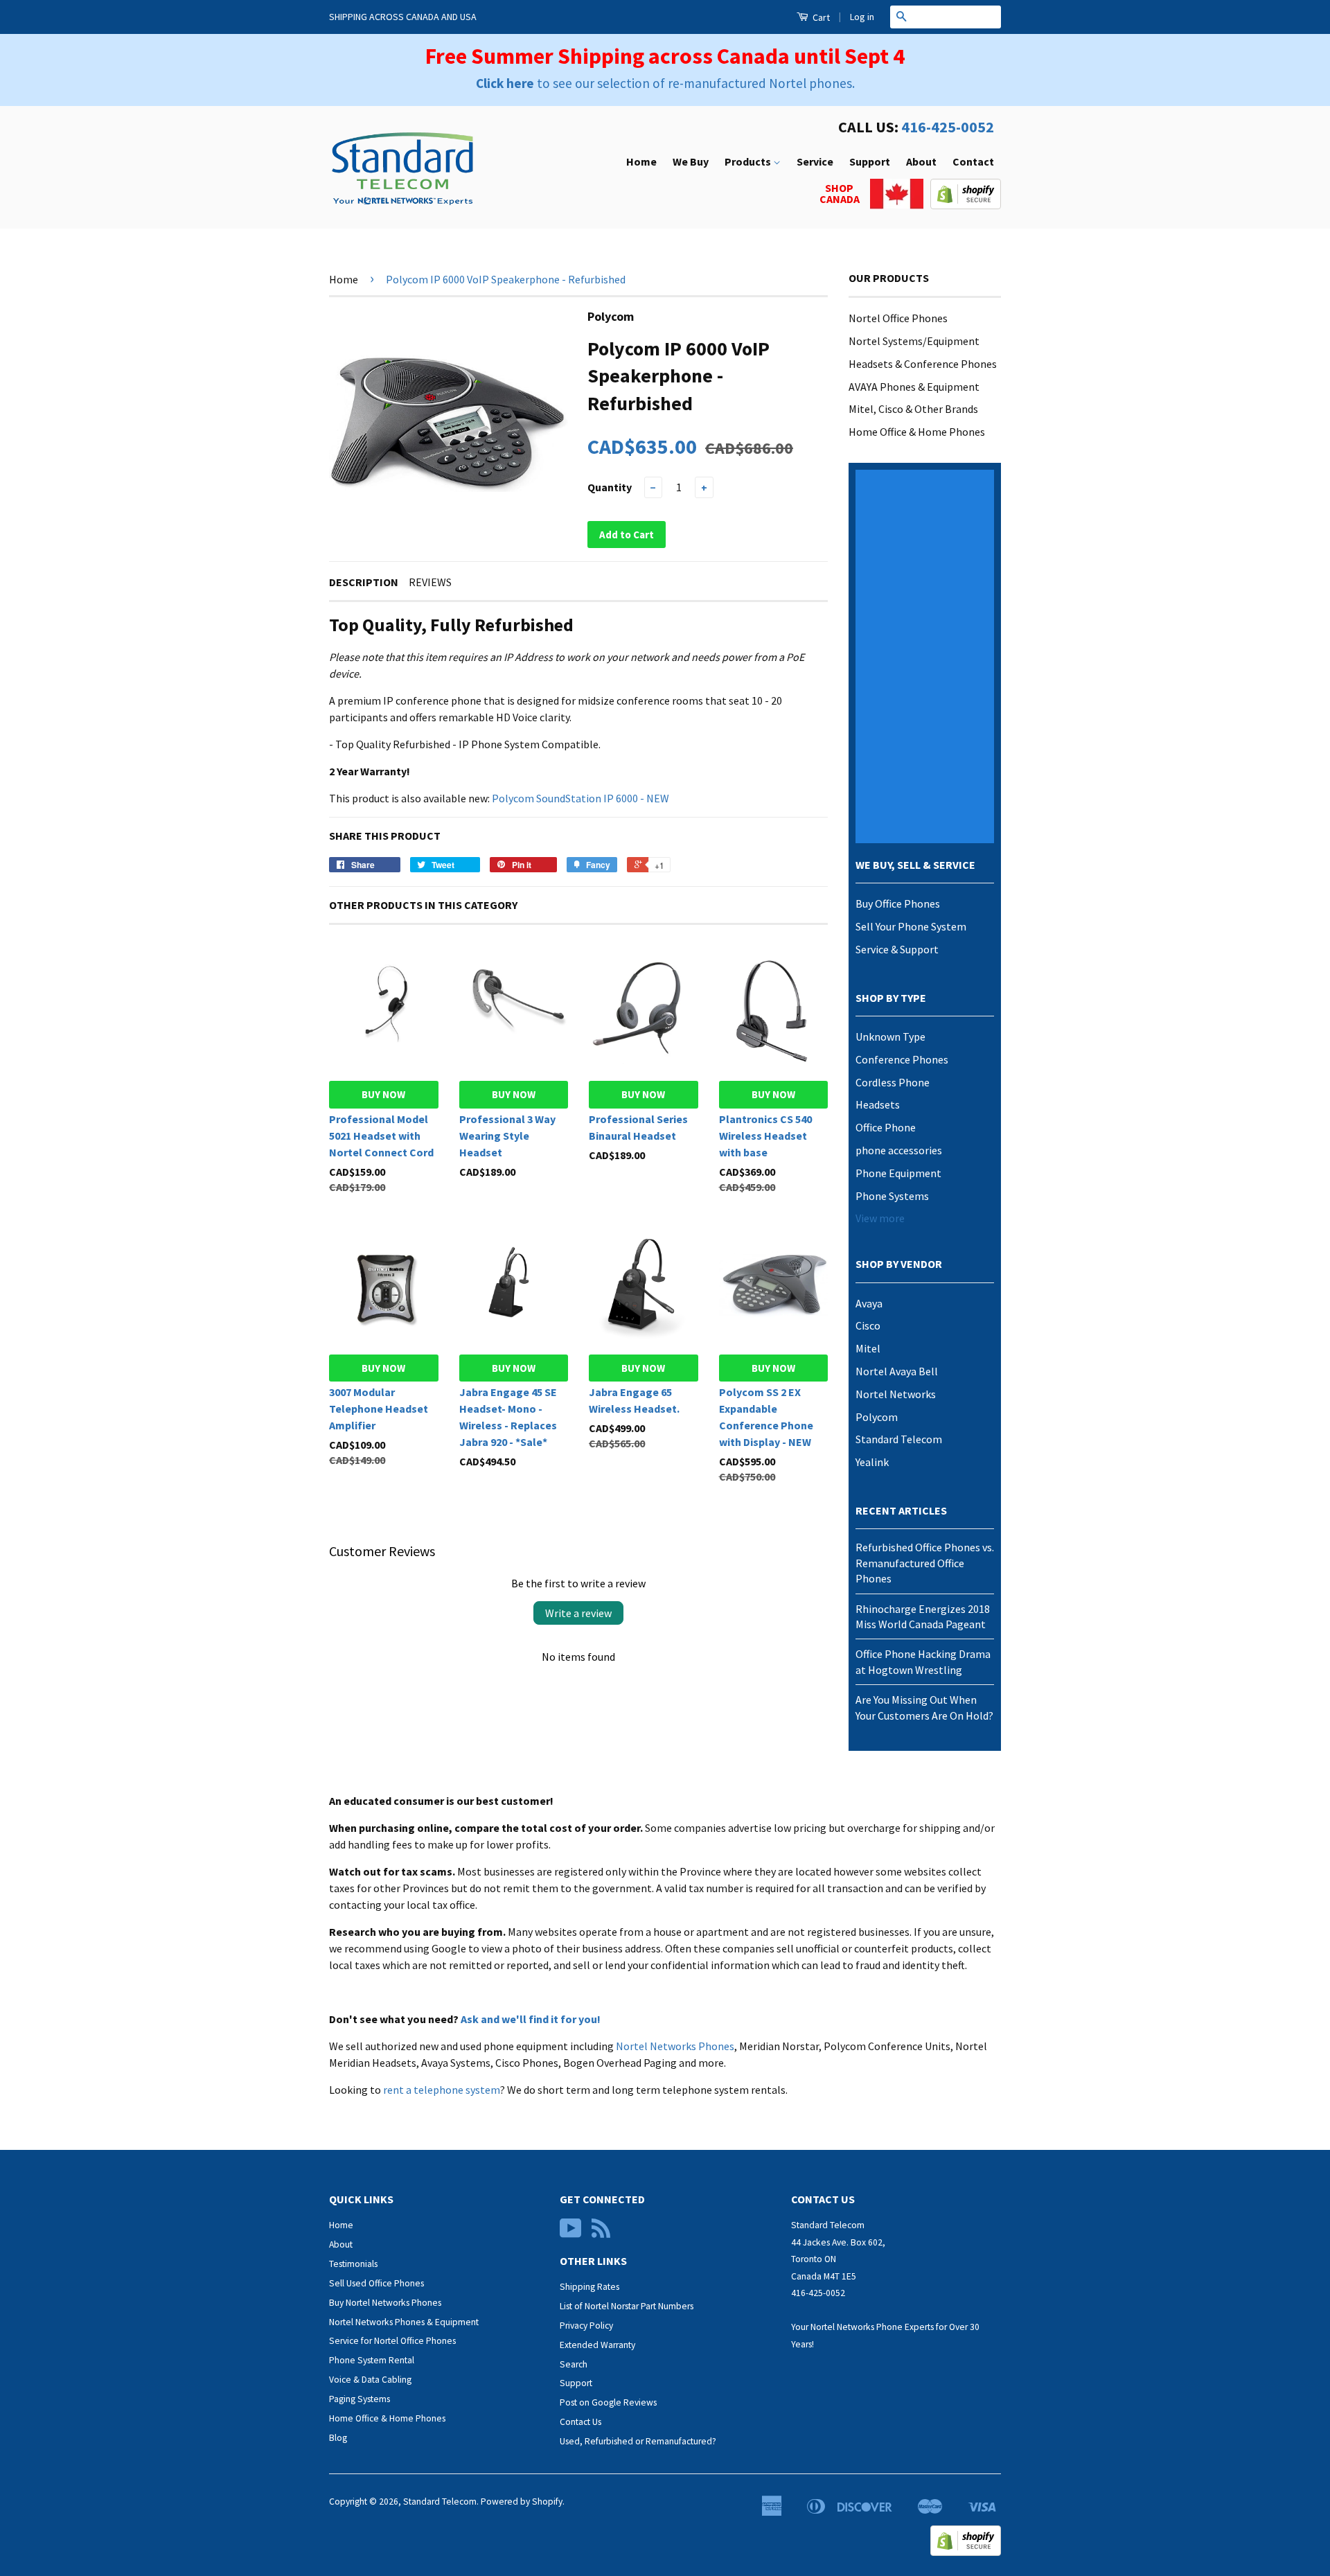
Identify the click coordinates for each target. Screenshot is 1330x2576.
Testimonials (353, 2264)
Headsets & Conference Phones (923, 364)
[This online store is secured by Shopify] (966, 205)
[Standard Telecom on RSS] (601, 2233)
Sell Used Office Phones (376, 2283)
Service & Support (897, 949)
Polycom (877, 1417)
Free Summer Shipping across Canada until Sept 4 (665, 56)
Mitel (868, 1348)
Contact (973, 161)
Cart (820, 17)
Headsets (878, 1104)
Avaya (869, 1303)
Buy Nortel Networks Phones (385, 2303)
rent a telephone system (442, 2090)
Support (870, 161)
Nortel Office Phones (898, 318)
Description (364, 582)
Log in (862, 17)
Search (574, 2364)
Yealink (872, 1462)
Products (749, 161)
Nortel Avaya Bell (897, 1371)
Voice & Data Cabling (370, 2380)
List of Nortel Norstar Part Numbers (627, 2306)
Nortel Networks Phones (675, 2046)
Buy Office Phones (898, 903)
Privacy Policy (586, 2326)
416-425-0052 (948, 127)
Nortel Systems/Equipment (914, 341)
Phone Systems (892, 1196)
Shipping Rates (589, 2287)
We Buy (691, 161)
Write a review (578, 1613)
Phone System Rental (372, 2360)
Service (815, 161)
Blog (338, 2438)
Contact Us (580, 2422)
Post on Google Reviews (608, 2402)
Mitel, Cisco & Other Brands (913, 409)
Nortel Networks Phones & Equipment (404, 2322)
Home (641, 161)
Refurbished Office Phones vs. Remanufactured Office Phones (925, 1563)
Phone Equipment (898, 1173)
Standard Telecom (899, 1439)
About (921, 161)
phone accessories (899, 1150)
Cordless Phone (893, 1082)
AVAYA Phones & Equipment (914, 387)
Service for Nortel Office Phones (392, 2341)
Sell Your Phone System (911, 926)
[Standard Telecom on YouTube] (571, 2233)
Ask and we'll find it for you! (531, 2019)
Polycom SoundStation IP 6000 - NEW (580, 798)
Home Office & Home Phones (917, 432)
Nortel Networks (896, 1394)
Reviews (430, 582)
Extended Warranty (597, 2345)
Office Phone (886, 1127)
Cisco (868, 1325)
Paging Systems (360, 2399)
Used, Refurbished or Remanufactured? (638, 2441)
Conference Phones (902, 1059)
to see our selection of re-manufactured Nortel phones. (665, 83)
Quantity (610, 487)
